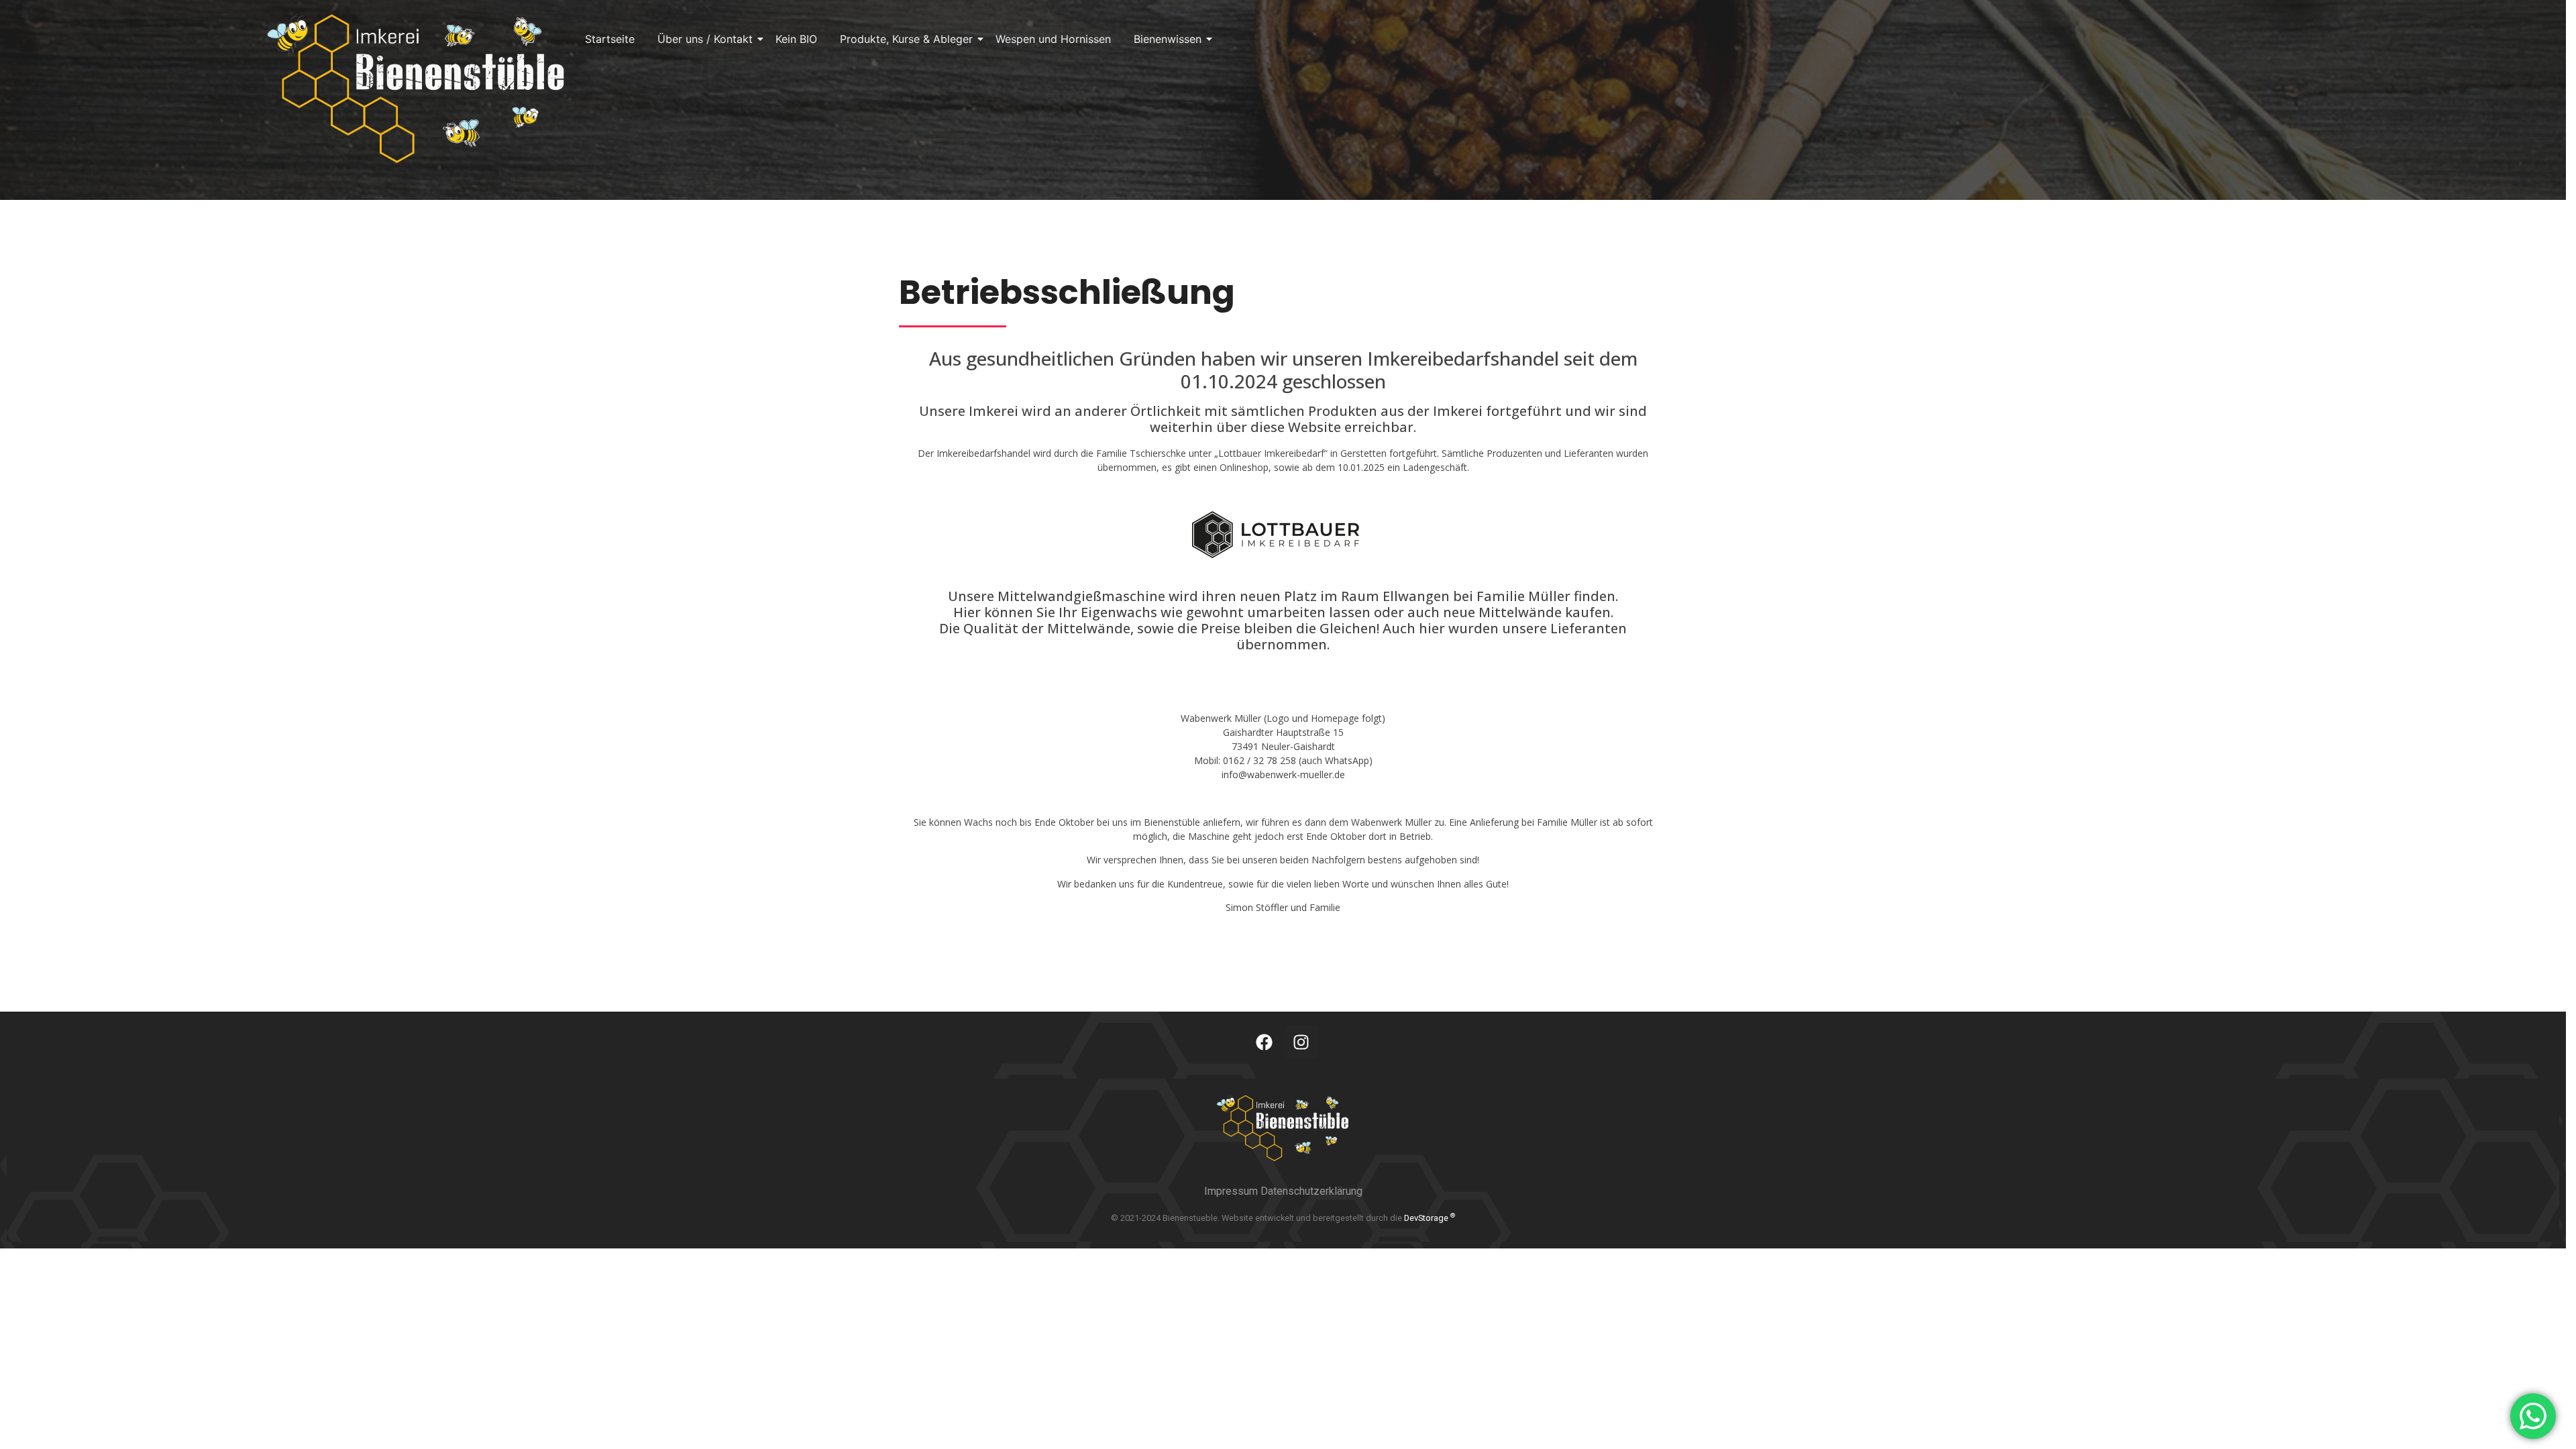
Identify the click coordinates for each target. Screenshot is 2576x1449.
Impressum (1232, 1191)
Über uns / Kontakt (705, 39)
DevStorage (1430, 1218)
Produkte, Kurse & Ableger (906, 39)
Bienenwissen (1168, 39)
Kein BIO (796, 39)
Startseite (610, 39)
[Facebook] (1265, 1042)
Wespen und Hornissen (1053, 39)
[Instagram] (1301, 1042)
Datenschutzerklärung (1311, 1191)
